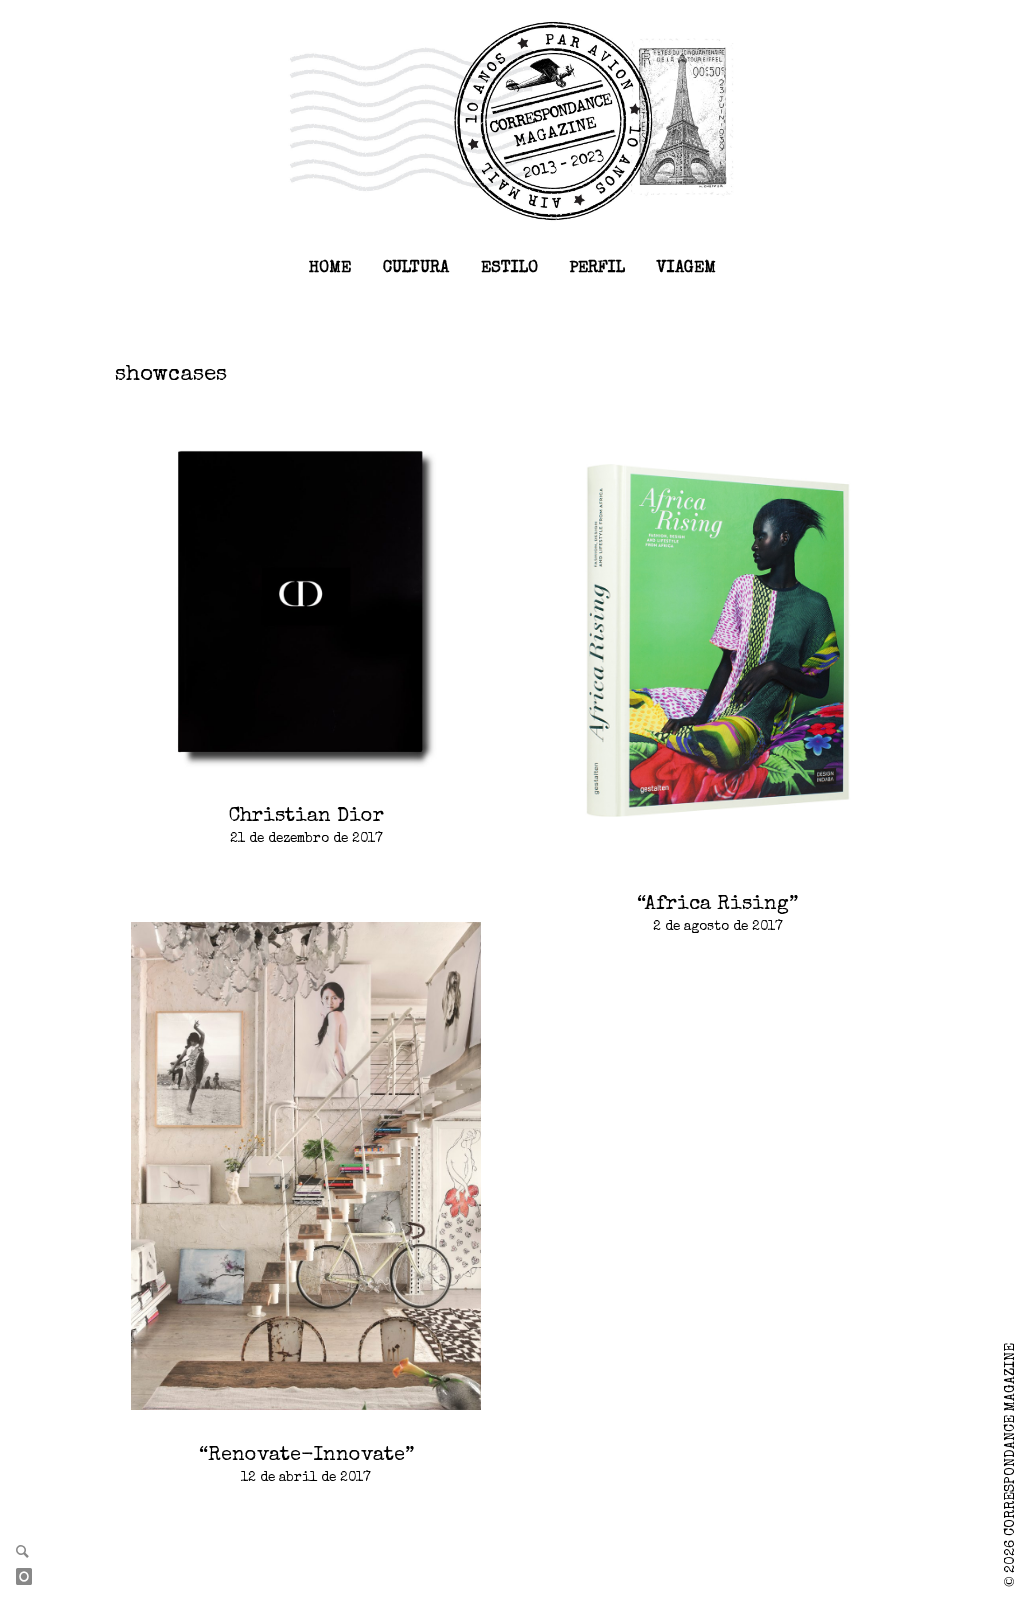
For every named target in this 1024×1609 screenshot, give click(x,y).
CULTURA (416, 269)
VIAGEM (686, 269)
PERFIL (597, 269)
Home (330, 269)
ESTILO (509, 269)
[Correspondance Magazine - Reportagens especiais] (511, 120)
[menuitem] (330, 269)
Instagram (32, 1578)
